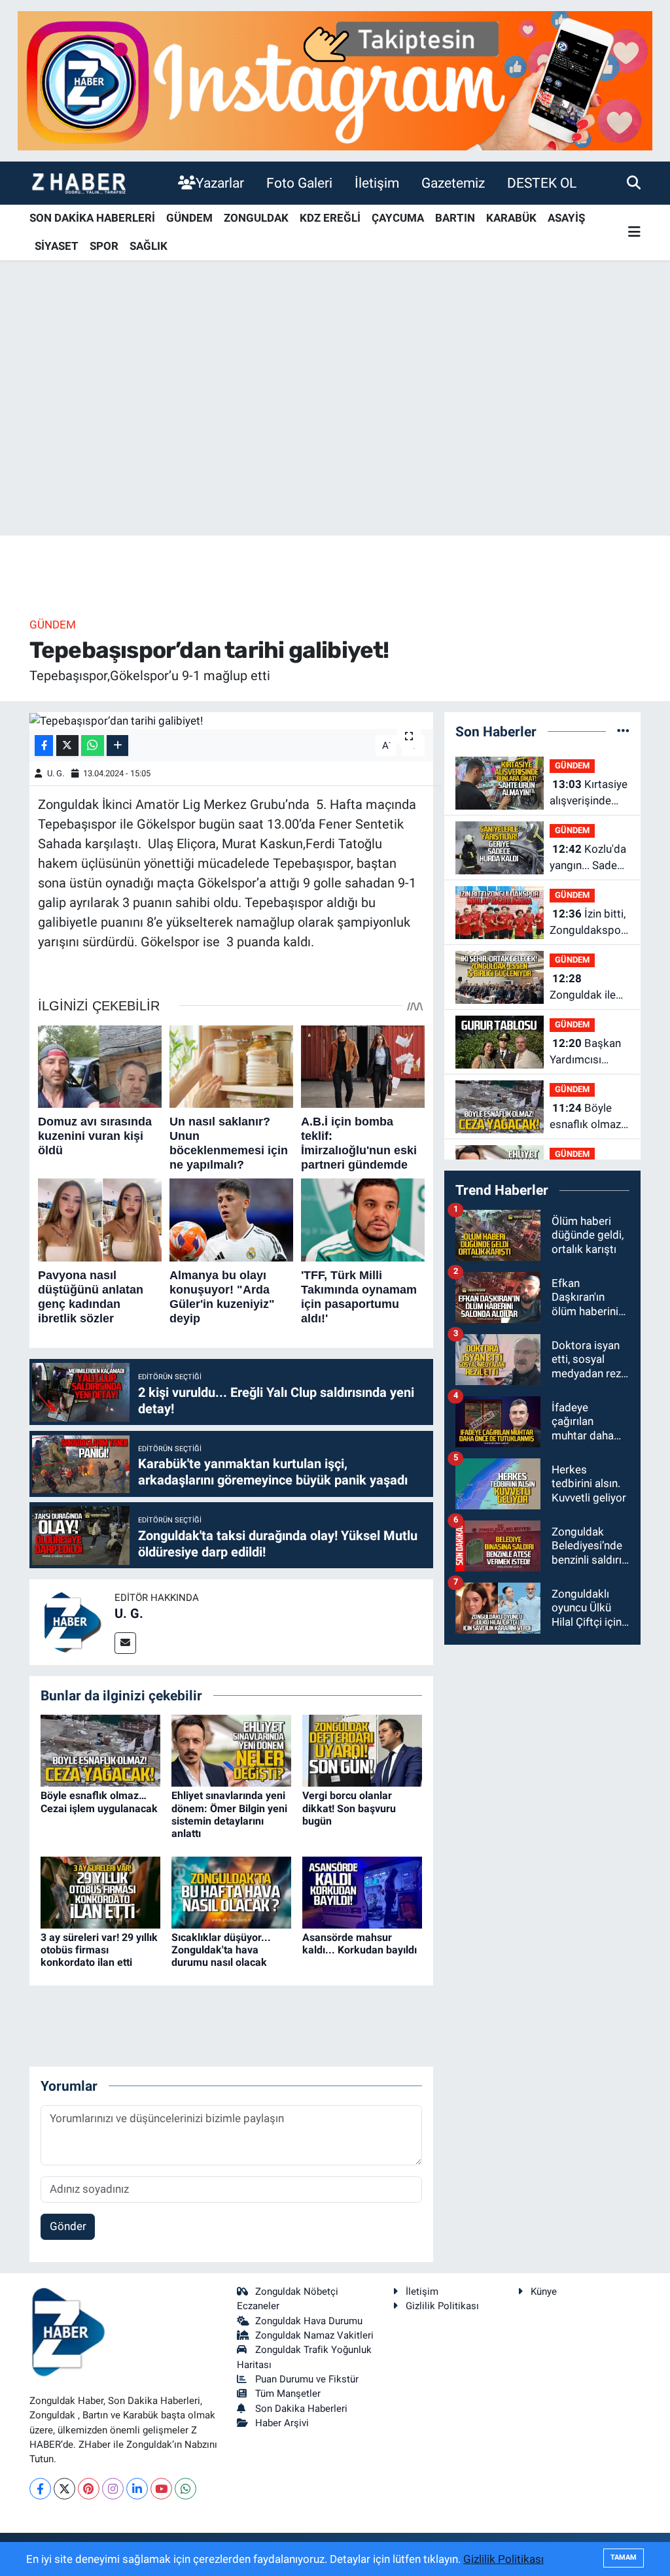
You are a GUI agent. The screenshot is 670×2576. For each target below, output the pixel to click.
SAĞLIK (149, 246)
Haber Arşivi (282, 2423)
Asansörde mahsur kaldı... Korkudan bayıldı (360, 1944)
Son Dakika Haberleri (301, 2409)
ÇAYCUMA (398, 218)
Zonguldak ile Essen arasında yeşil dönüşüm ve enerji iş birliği (587, 988)
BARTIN (455, 218)
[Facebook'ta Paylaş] (44, 746)
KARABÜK (511, 218)
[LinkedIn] (137, 2489)
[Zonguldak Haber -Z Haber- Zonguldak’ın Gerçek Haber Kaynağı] (79, 183)
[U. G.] (72, 1621)
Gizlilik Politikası (442, 2306)
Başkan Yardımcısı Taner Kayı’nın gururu (585, 1053)
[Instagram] (113, 2489)
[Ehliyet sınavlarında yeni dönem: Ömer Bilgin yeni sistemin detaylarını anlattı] (231, 1750)
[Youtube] (161, 2489)
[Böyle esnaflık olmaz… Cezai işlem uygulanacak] (100, 1750)
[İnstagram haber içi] (335, 80)
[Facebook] (40, 2489)
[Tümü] (623, 731)
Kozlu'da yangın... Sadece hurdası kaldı (589, 858)
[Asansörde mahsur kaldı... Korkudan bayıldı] (362, 1891)
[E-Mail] (125, 1643)
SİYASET (57, 246)
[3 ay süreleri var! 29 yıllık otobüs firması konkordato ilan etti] (100, 1891)
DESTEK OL (542, 183)
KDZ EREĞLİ (330, 218)
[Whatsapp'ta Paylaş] (93, 746)
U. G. (56, 773)
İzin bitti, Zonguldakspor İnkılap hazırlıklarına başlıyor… (588, 923)
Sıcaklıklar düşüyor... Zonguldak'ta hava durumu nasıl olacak (221, 1950)
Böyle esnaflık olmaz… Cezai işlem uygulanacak (99, 1802)
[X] (64, 2489)
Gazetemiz (453, 183)
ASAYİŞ (566, 218)
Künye (544, 2292)
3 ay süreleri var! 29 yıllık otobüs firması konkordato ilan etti (99, 1950)
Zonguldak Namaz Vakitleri (314, 2335)
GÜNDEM (189, 218)
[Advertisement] (335, 433)
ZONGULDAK (256, 218)
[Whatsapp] (185, 2489)
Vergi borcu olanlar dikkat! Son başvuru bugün (349, 1808)
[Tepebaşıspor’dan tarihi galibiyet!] (231, 721)
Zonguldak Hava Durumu (309, 2321)
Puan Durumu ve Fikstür (307, 2379)
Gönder (68, 2226)
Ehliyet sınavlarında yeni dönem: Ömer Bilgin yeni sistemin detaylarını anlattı (229, 1814)
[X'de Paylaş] (67, 746)
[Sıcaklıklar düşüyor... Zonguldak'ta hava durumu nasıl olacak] (231, 1891)
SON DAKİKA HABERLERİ (92, 218)
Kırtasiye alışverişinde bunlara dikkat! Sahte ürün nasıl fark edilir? (589, 794)
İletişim (377, 183)
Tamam (624, 2557)
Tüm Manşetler (288, 2394)
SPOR (104, 246)
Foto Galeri (299, 183)
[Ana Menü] (634, 232)
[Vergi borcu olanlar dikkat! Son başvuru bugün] (362, 1750)
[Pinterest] (89, 2489)
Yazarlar (220, 183)
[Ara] (634, 182)
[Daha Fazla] (117, 746)
